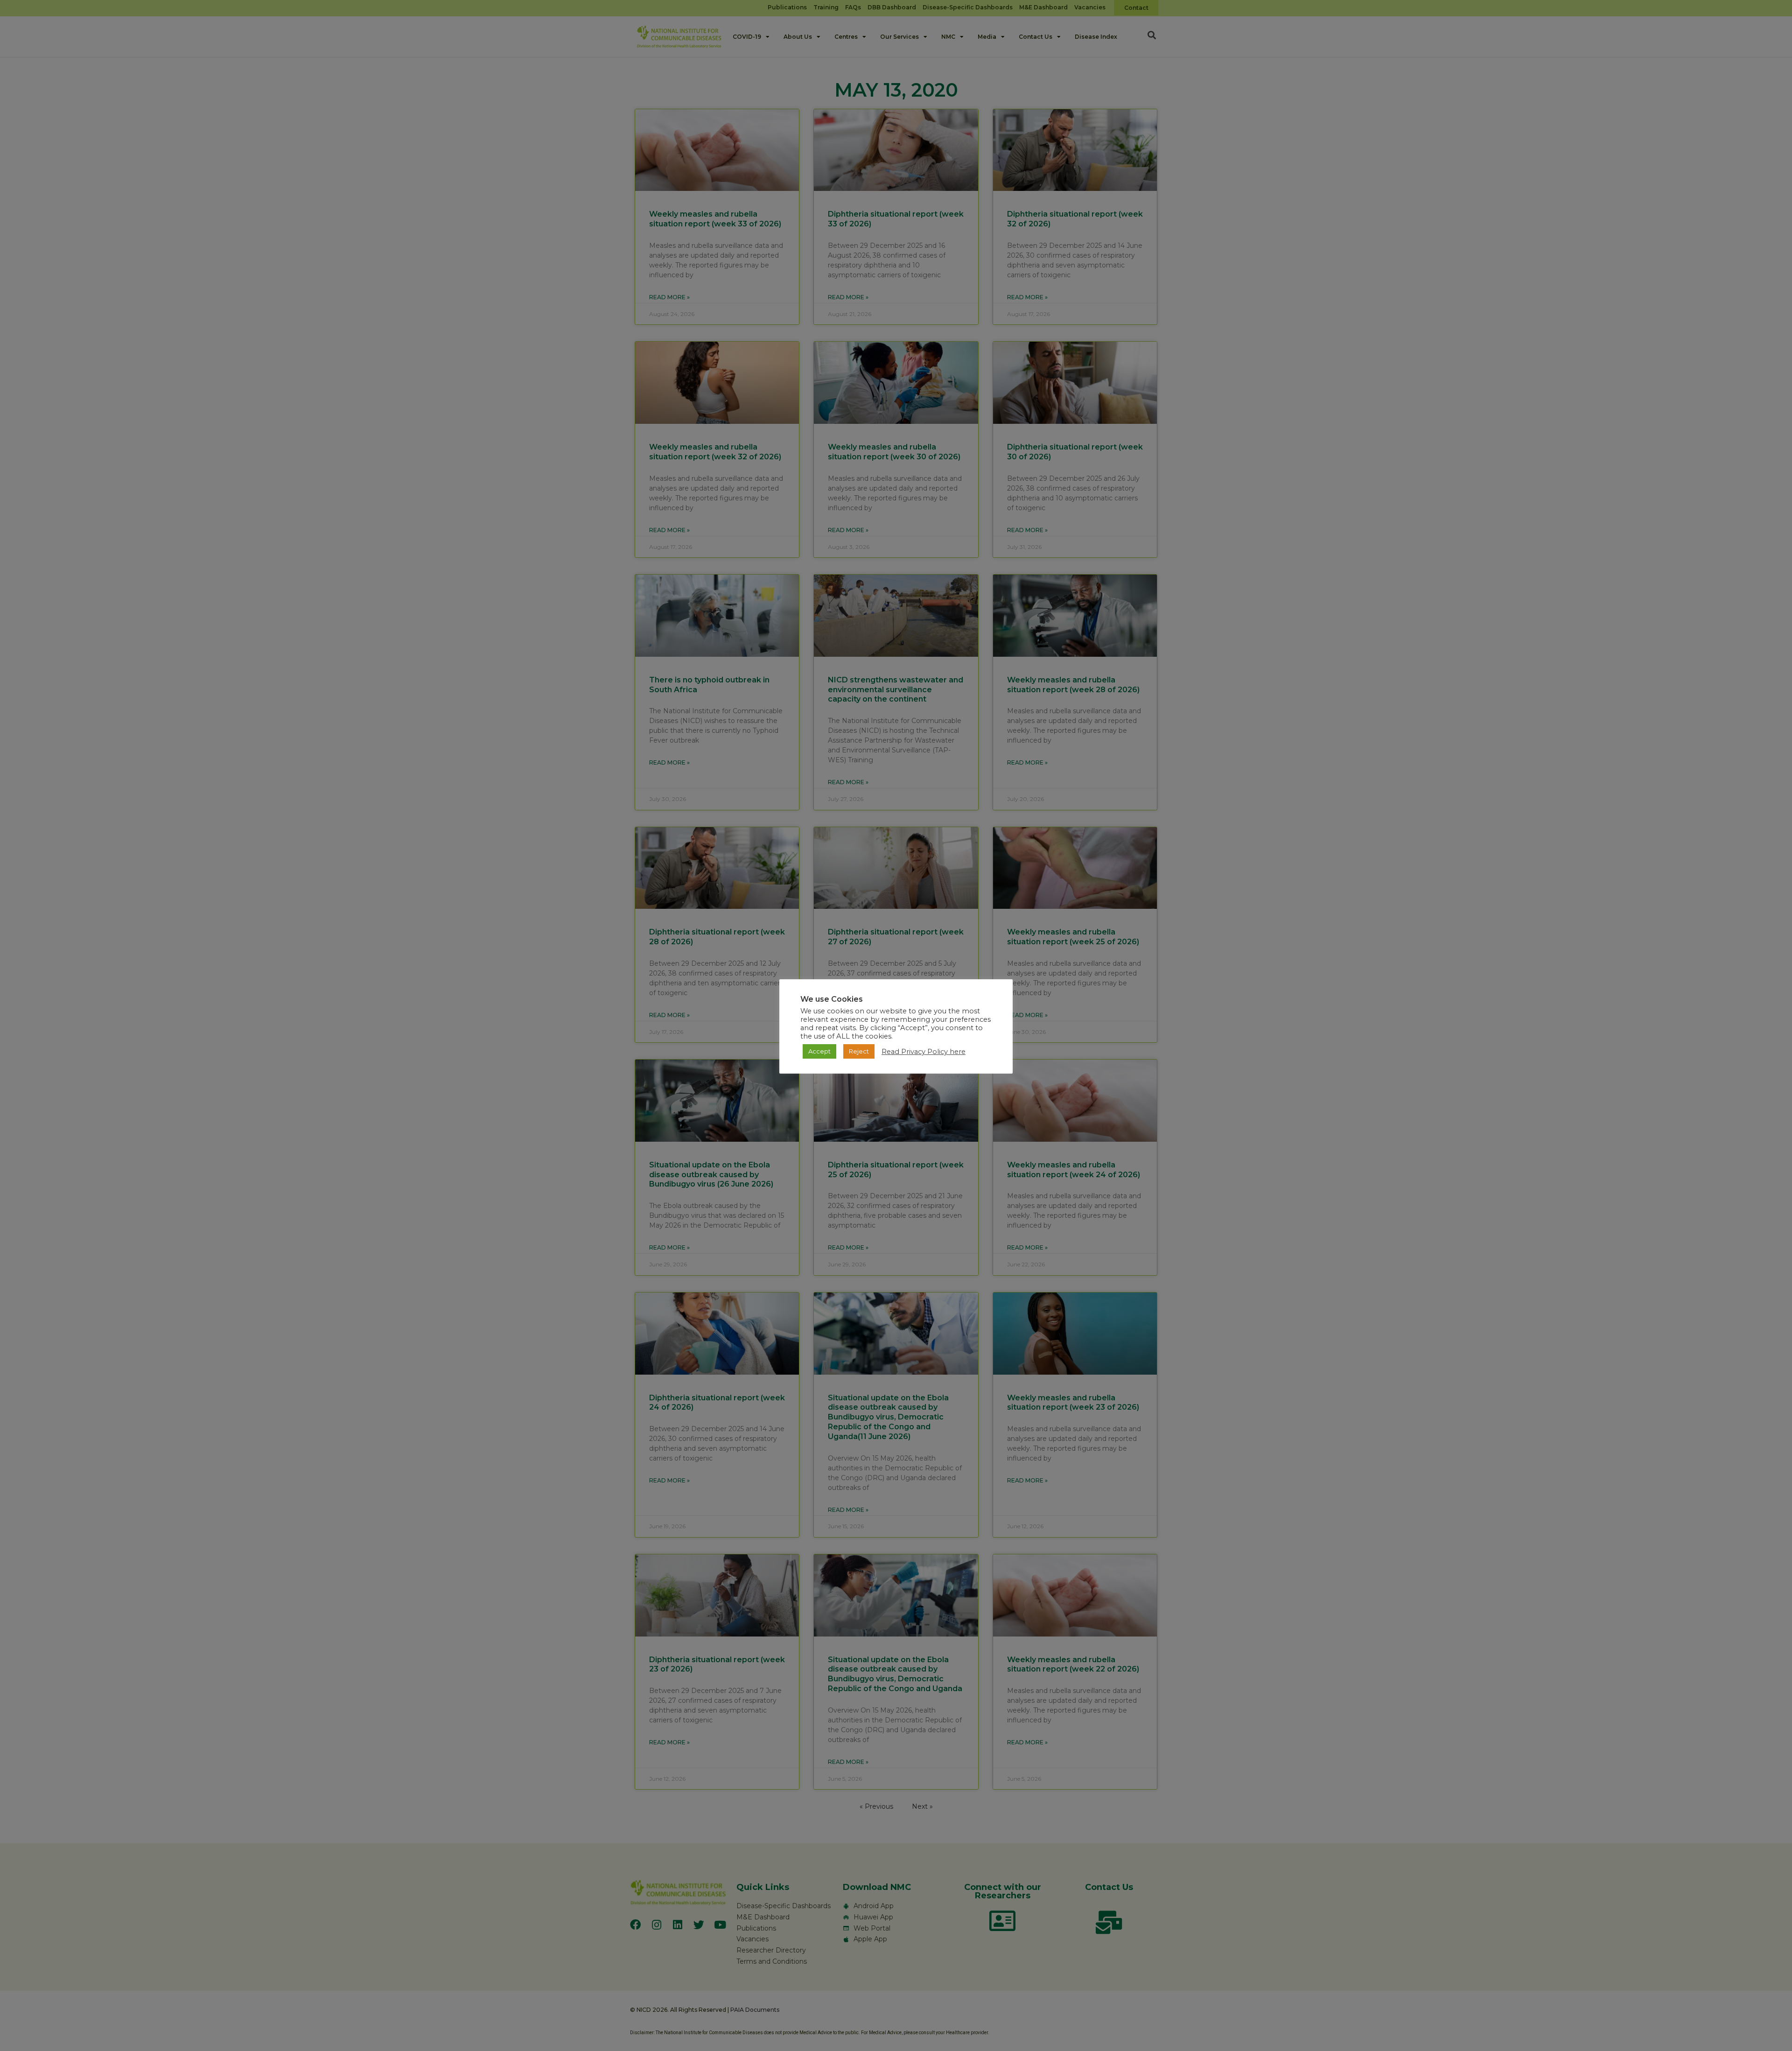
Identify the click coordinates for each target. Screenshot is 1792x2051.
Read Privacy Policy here (924, 1052)
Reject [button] (859, 1051)
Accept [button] (819, 1051)
